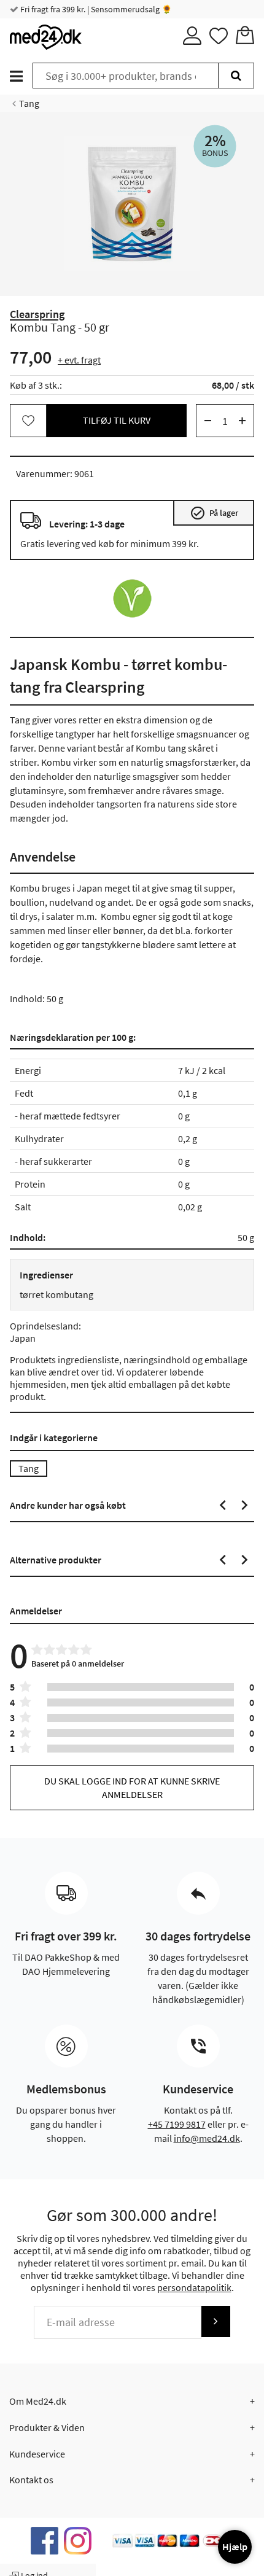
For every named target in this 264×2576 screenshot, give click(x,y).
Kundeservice (37, 2454)
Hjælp (235, 2547)
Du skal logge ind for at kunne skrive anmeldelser (132, 1787)
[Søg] (236, 76)
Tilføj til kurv (117, 420)
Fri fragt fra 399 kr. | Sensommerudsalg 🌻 (95, 9)
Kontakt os (31, 2480)
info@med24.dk (207, 2138)
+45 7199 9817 (177, 2124)
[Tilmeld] (215, 2321)
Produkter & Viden (47, 2427)
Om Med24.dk (38, 2401)
